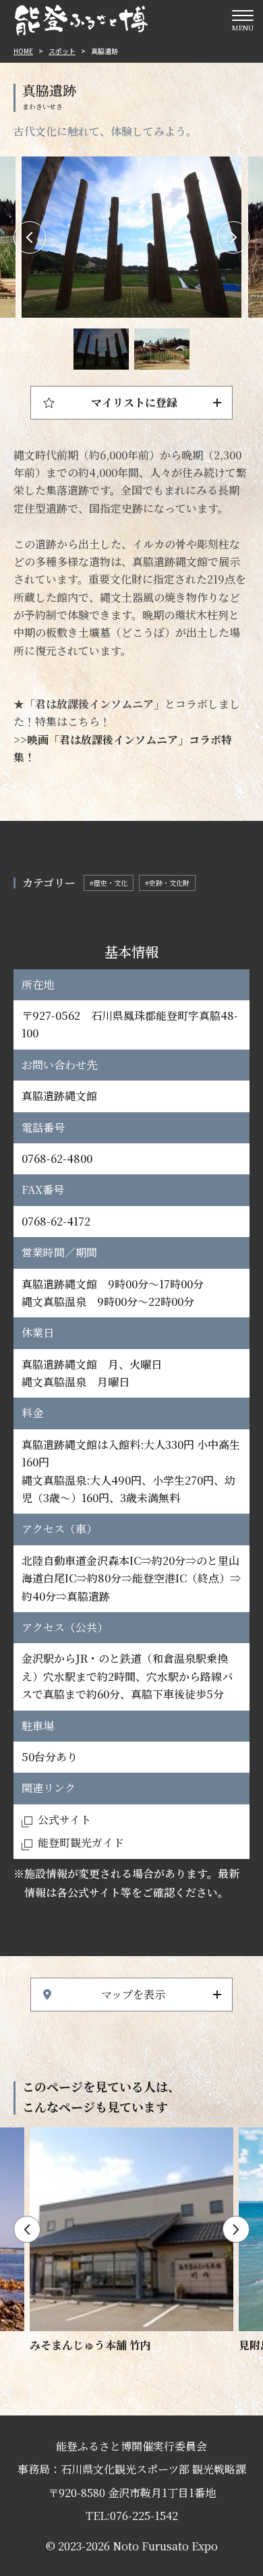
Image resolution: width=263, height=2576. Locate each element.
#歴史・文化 (109, 883)
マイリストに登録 (134, 402)
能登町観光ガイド (81, 1842)
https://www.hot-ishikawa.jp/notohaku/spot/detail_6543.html (131, 2241)
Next (233, 237)
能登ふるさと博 (81, 20)
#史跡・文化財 (167, 883)
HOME (23, 51)
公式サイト (64, 1820)
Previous (30, 237)
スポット (62, 51)
